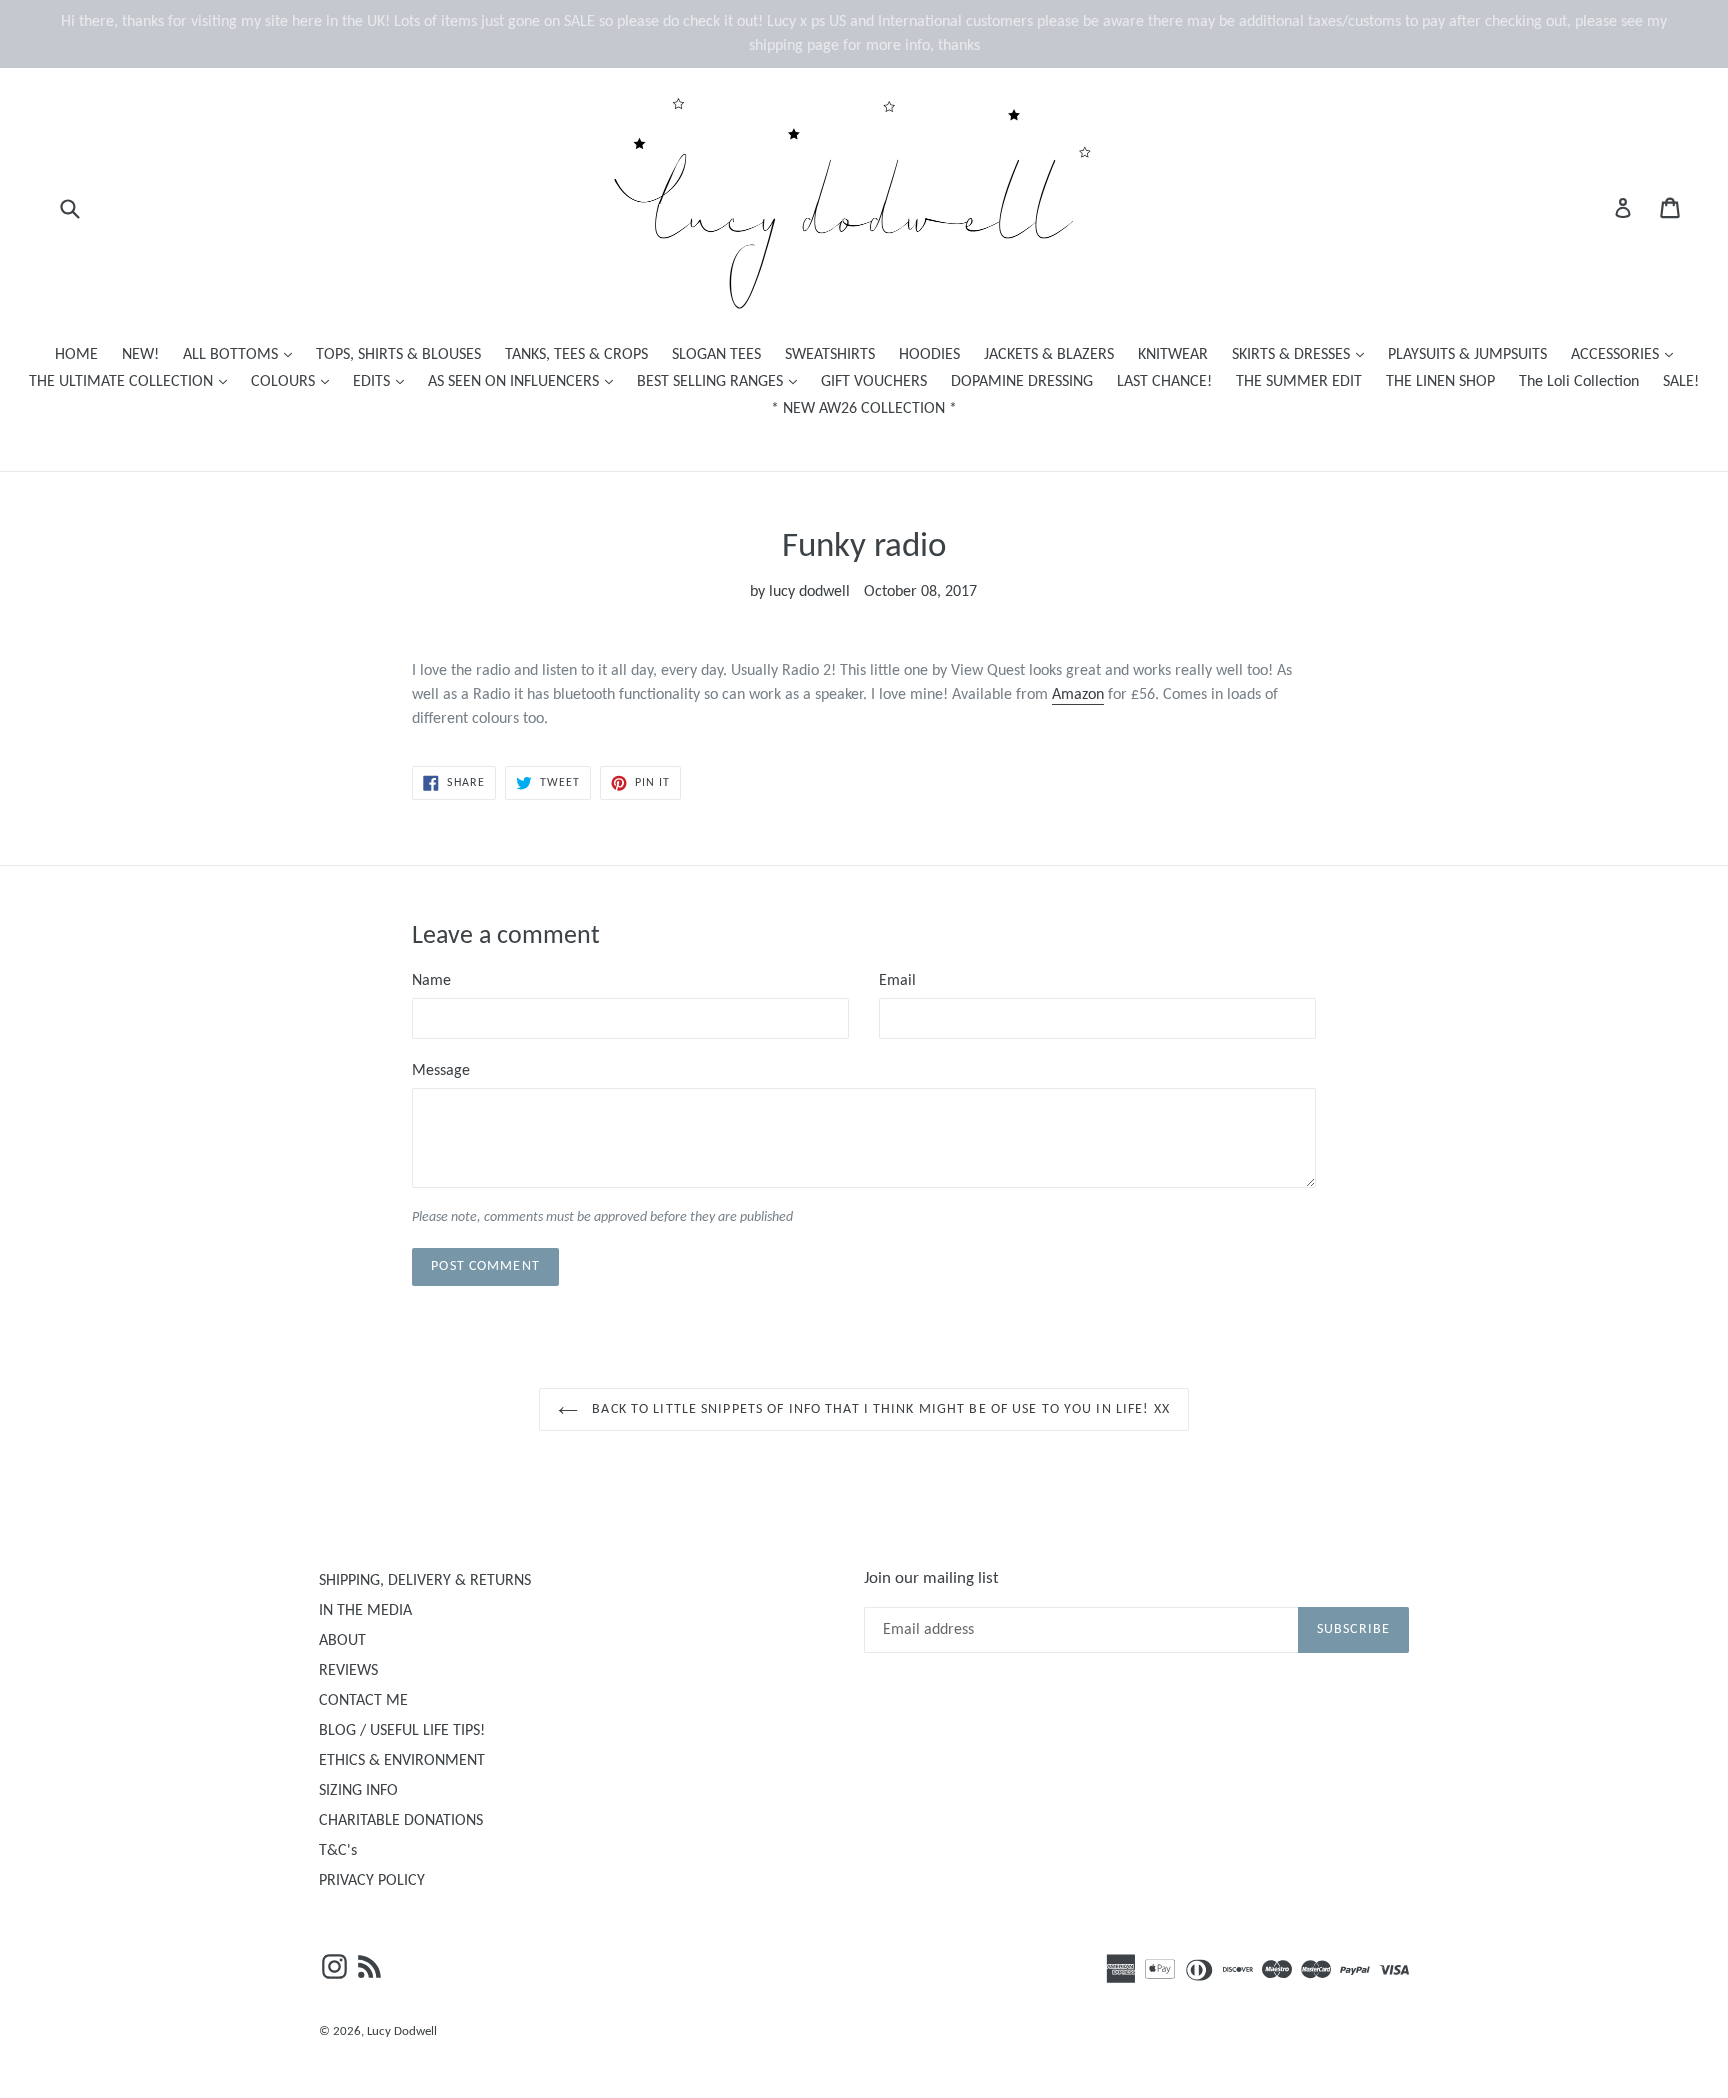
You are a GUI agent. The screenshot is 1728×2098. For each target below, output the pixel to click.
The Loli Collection (1579, 382)
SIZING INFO (358, 1791)
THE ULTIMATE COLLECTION (133, 381)
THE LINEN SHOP (1440, 382)
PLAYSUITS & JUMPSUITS (1467, 355)
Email (897, 981)
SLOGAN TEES (716, 355)
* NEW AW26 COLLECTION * (864, 409)
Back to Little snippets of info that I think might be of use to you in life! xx (879, 1409)
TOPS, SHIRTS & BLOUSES (398, 355)
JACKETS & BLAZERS (1049, 355)
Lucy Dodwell (402, 2031)
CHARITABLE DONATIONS (401, 1821)
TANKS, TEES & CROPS (576, 355)
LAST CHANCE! (1164, 382)
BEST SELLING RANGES (722, 381)
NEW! (140, 355)
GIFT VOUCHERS (874, 382)
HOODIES (929, 355)
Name (431, 981)
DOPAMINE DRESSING (1022, 382)
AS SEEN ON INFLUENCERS (525, 381)
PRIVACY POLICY (372, 1881)
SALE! (1681, 382)
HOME (76, 355)
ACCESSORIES (1627, 354)
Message (441, 1071)
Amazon (1078, 695)
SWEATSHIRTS (830, 355)
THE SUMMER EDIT (1299, 382)
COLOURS (295, 381)
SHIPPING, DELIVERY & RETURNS (425, 1581)
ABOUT (342, 1641)
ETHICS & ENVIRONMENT (402, 1761)
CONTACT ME (363, 1701)
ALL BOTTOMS (242, 354)
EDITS (383, 381)
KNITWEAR (1173, 355)
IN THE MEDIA (365, 1611)
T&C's (338, 1851)
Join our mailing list (931, 1578)
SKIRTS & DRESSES (1303, 354)
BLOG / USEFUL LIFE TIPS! (402, 1731)
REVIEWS (348, 1671)
